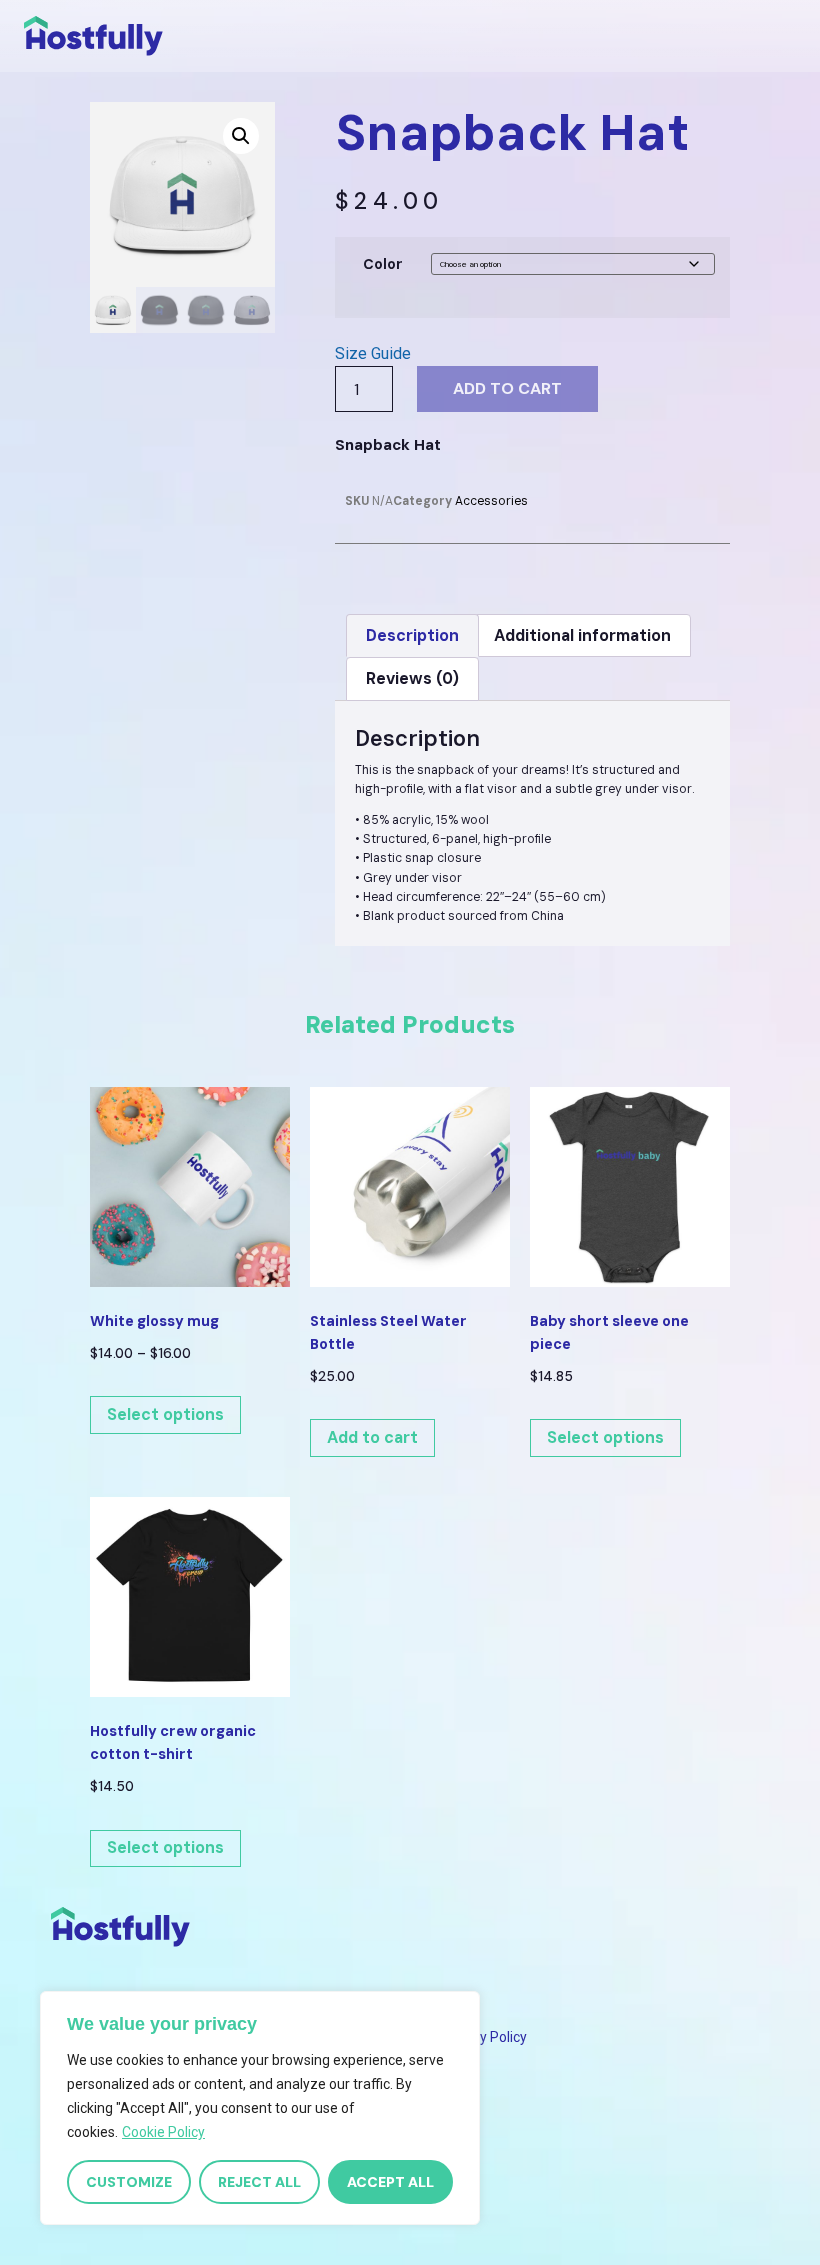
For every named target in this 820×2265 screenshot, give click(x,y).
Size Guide (373, 353)
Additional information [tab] (582, 635)
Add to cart (507, 388)
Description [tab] (412, 635)
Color (383, 264)
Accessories (491, 501)
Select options (165, 1414)
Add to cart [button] (372, 1437)
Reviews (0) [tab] (412, 678)
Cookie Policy (163, 2132)
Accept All (390, 2182)
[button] (241, 136)
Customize (129, 2182)
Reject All (259, 2182)
